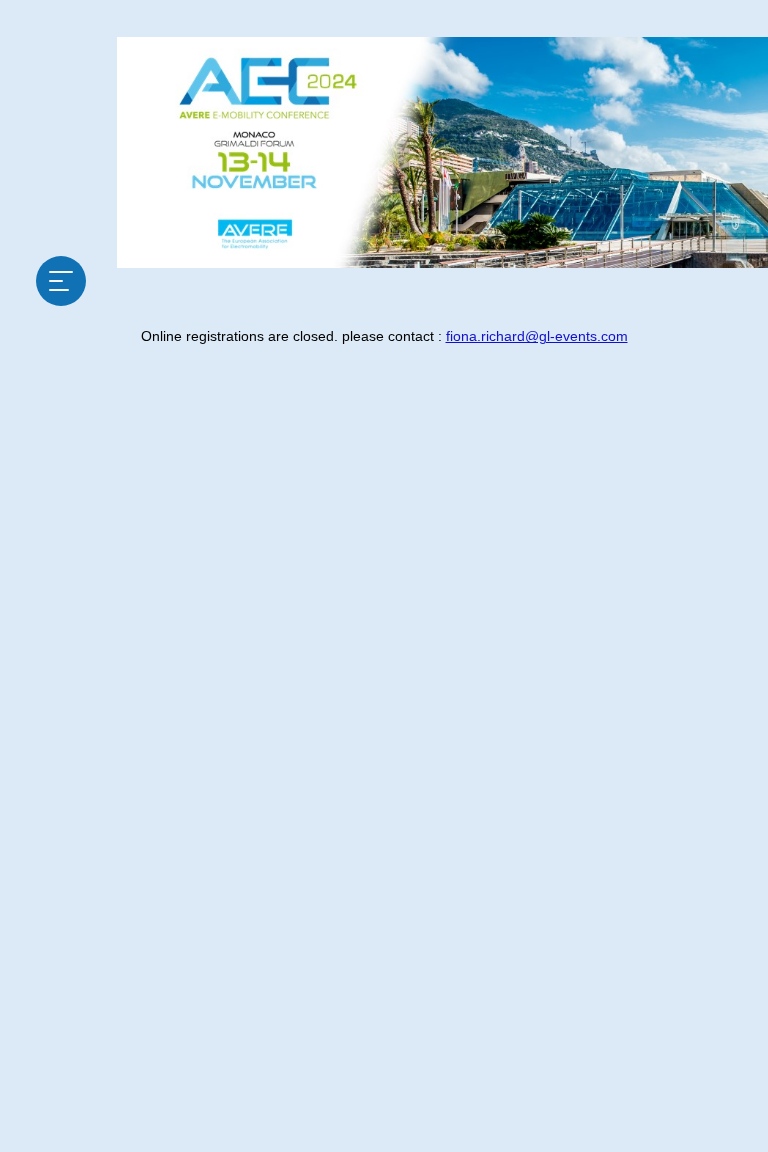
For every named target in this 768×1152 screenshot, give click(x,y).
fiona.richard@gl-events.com (537, 336)
